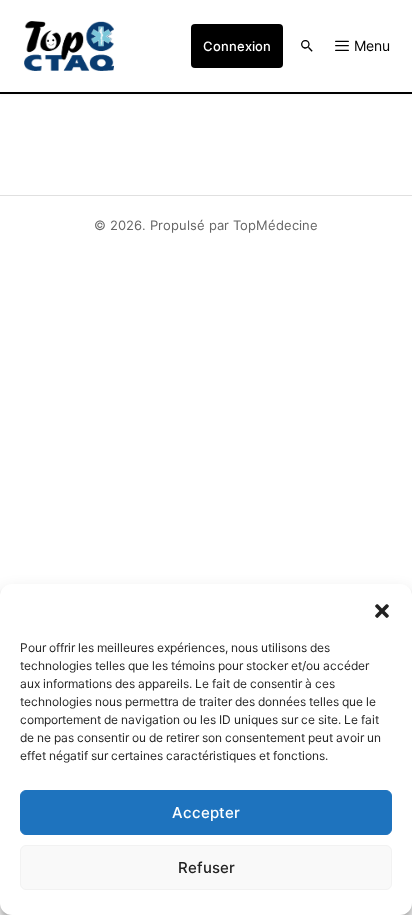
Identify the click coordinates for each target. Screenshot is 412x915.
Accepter (206, 812)
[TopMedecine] (69, 46)
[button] (382, 609)
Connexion (237, 46)
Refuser (206, 867)
